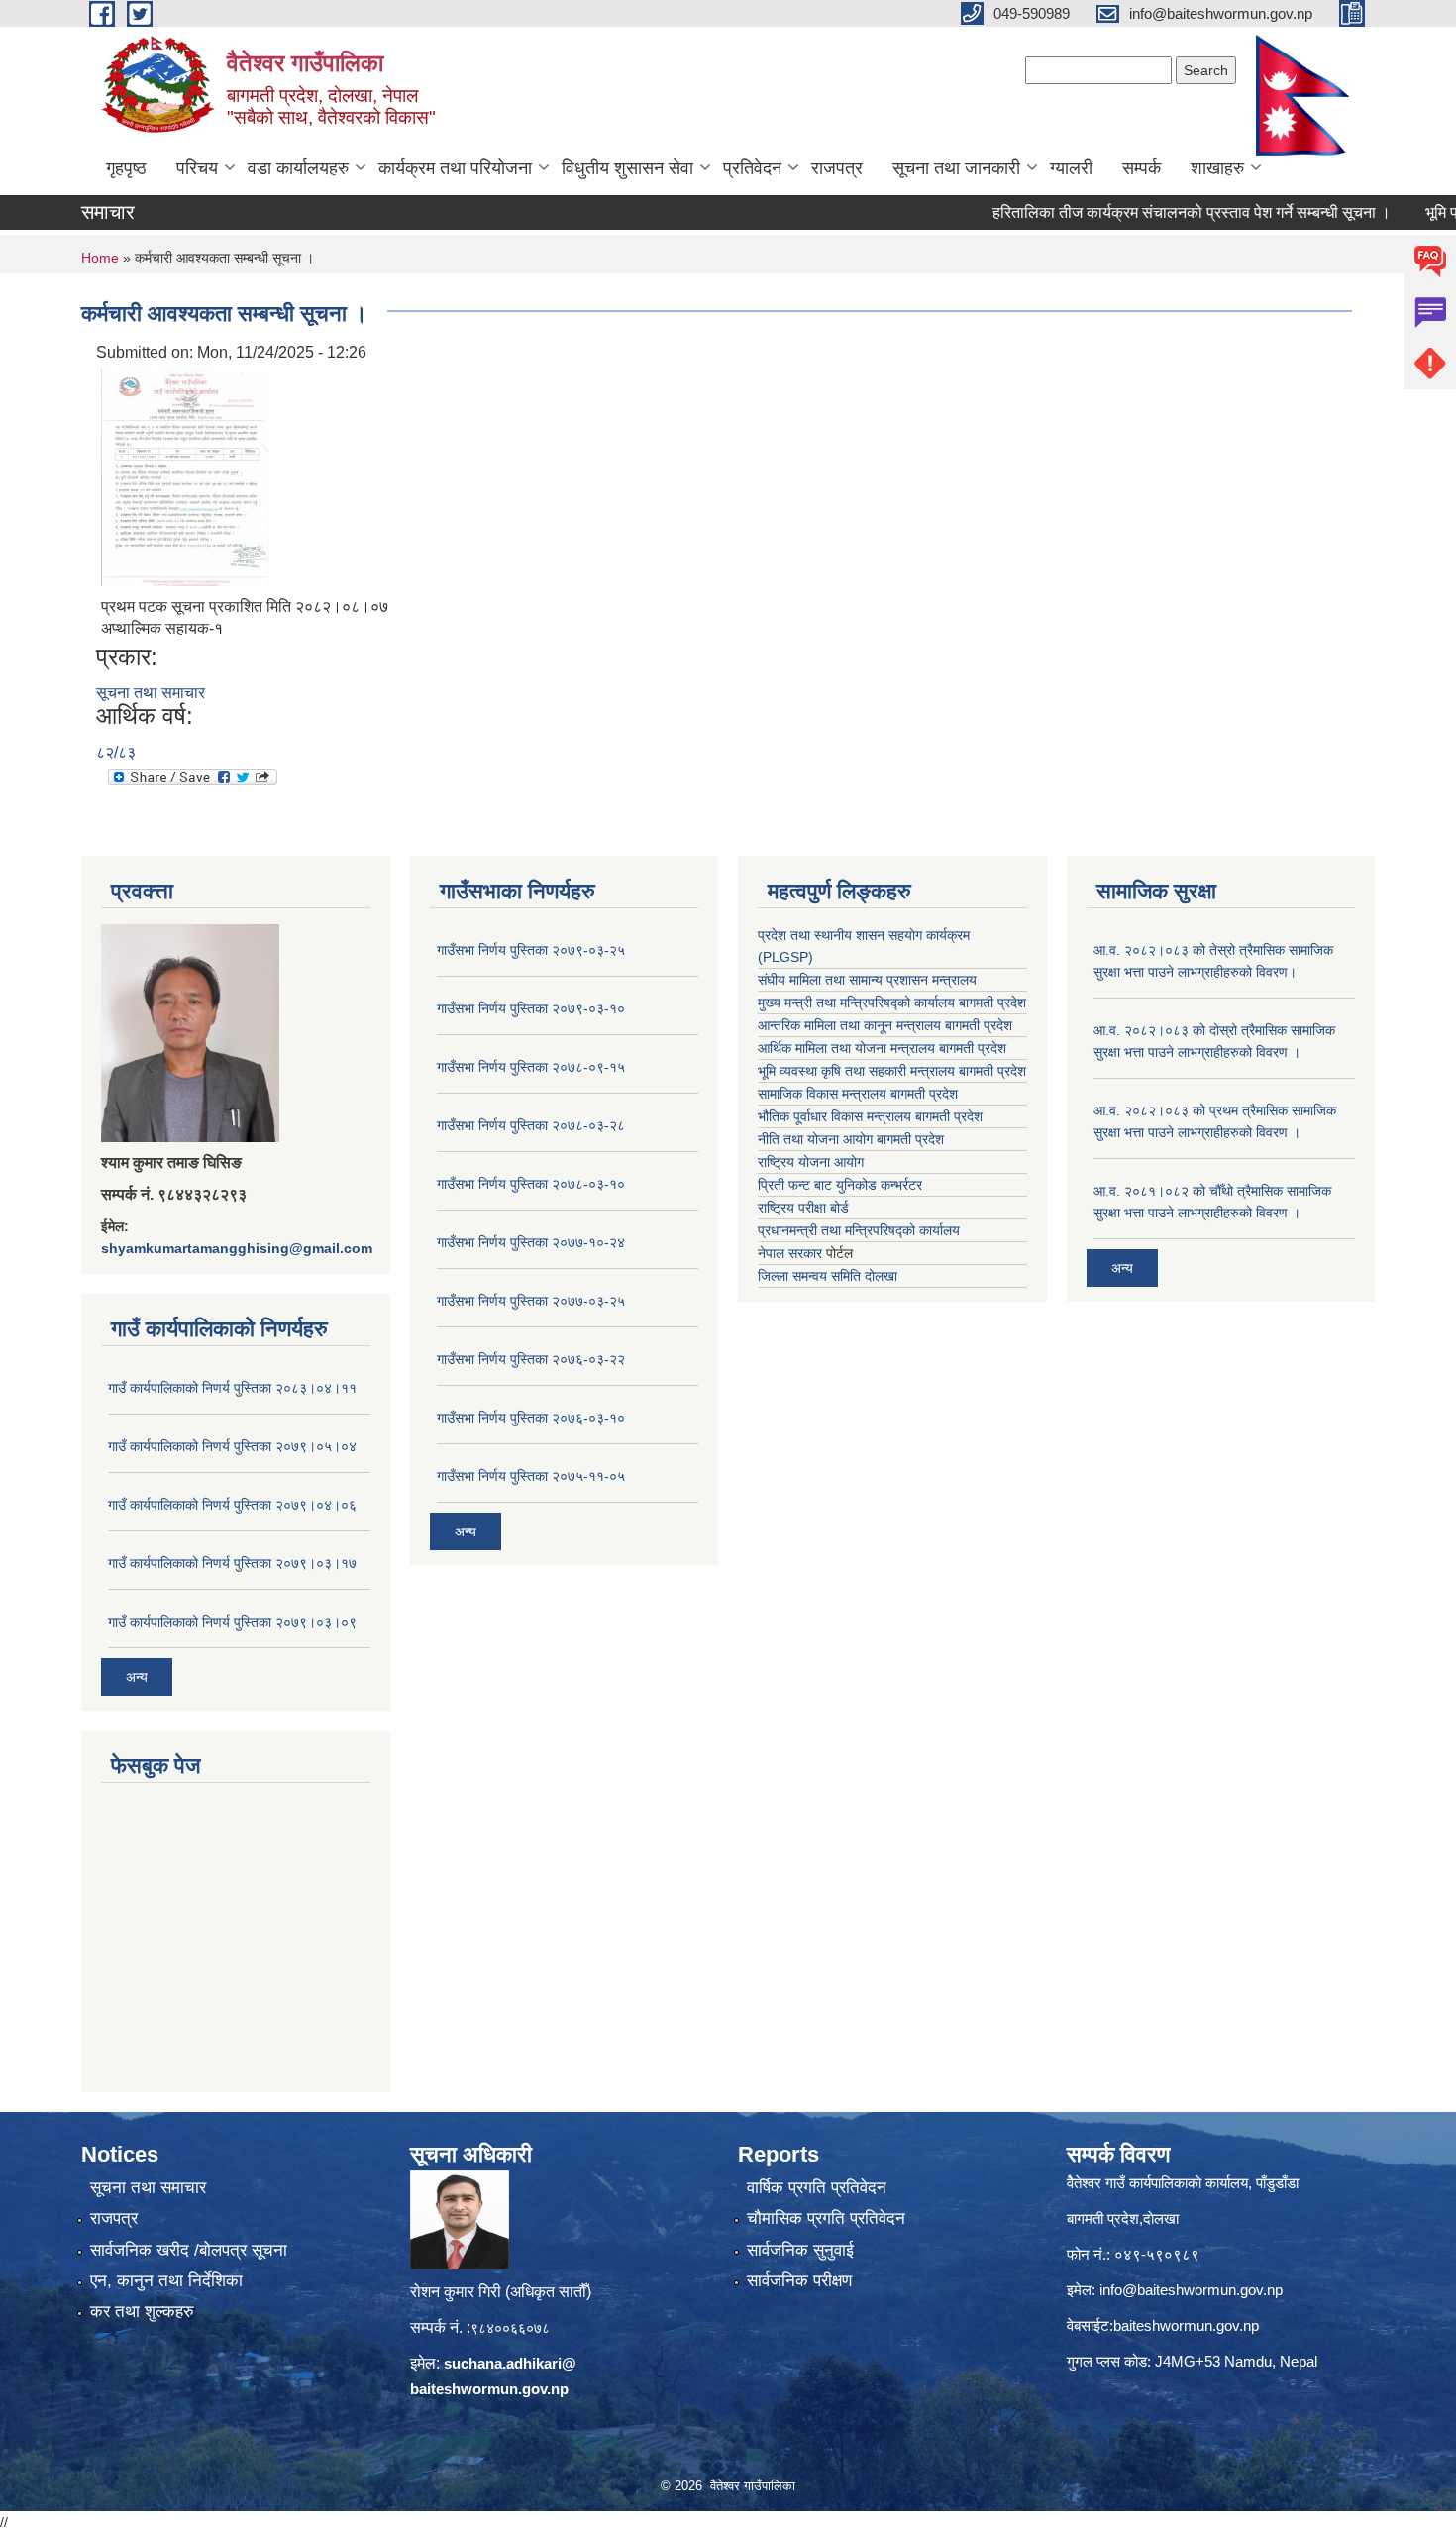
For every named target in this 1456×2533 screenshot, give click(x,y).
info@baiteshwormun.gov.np (1191, 2290)
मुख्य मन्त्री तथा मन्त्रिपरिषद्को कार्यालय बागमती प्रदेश (892, 1003)
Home (100, 258)
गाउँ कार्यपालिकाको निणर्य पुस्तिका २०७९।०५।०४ (232, 1446)
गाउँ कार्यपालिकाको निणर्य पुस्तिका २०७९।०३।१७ (232, 1563)
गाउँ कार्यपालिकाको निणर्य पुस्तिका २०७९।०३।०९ (232, 1622)
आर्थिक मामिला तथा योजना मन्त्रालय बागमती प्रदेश (882, 1048)
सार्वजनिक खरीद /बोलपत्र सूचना (189, 2250)
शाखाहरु (1217, 168)
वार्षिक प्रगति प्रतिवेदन (817, 2188)
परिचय (197, 168)
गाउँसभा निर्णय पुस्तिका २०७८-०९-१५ (531, 1067)
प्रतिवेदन (752, 168)
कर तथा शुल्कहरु (142, 2312)
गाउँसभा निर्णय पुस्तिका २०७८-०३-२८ (531, 1125)
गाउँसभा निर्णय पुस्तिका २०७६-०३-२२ (531, 1359)
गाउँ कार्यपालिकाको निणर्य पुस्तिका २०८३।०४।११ (232, 1388)
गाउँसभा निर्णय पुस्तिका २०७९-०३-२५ (531, 950)
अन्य (137, 1677)
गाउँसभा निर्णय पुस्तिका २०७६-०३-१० (531, 1418)
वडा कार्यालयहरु (298, 168)
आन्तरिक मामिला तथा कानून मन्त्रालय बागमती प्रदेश (885, 1025)
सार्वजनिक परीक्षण (799, 2281)
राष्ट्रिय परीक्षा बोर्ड (803, 1208)
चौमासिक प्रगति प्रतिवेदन (826, 2218)
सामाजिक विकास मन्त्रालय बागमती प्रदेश (858, 1094)
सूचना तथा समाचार (151, 693)
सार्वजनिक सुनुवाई (800, 2250)
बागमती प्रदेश (992, 1071)
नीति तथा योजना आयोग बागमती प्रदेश (851, 1139)
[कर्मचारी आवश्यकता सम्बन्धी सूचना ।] (185, 476)
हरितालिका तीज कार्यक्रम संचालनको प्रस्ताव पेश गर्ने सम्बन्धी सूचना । (1149, 212)
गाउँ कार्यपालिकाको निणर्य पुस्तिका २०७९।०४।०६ (232, 1505)
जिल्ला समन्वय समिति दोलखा (828, 1276)
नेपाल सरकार (790, 1253)
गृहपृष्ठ (126, 168)
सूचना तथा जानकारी (956, 168)
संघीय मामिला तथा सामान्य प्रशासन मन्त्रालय (867, 980)
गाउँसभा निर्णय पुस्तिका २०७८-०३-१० (531, 1184)
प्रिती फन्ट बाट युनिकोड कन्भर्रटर (840, 1185)
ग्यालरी (1071, 168)
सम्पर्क (1142, 168)
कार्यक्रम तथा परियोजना (455, 168)
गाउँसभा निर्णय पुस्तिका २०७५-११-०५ (531, 1476)
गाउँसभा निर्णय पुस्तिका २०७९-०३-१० (531, 1008)
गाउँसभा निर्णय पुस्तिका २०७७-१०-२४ (531, 1242)
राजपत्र (837, 168)
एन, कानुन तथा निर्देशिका (166, 2281)
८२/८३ (116, 752)
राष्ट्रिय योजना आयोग (811, 1162)
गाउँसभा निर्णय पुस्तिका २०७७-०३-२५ (531, 1301)
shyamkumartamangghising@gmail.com (237, 1248)
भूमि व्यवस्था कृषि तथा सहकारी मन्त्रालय (856, 1071)
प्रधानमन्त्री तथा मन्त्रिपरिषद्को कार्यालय (859, 1230)
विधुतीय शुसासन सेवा (627, 168)
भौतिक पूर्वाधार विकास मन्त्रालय (834, 1116)
